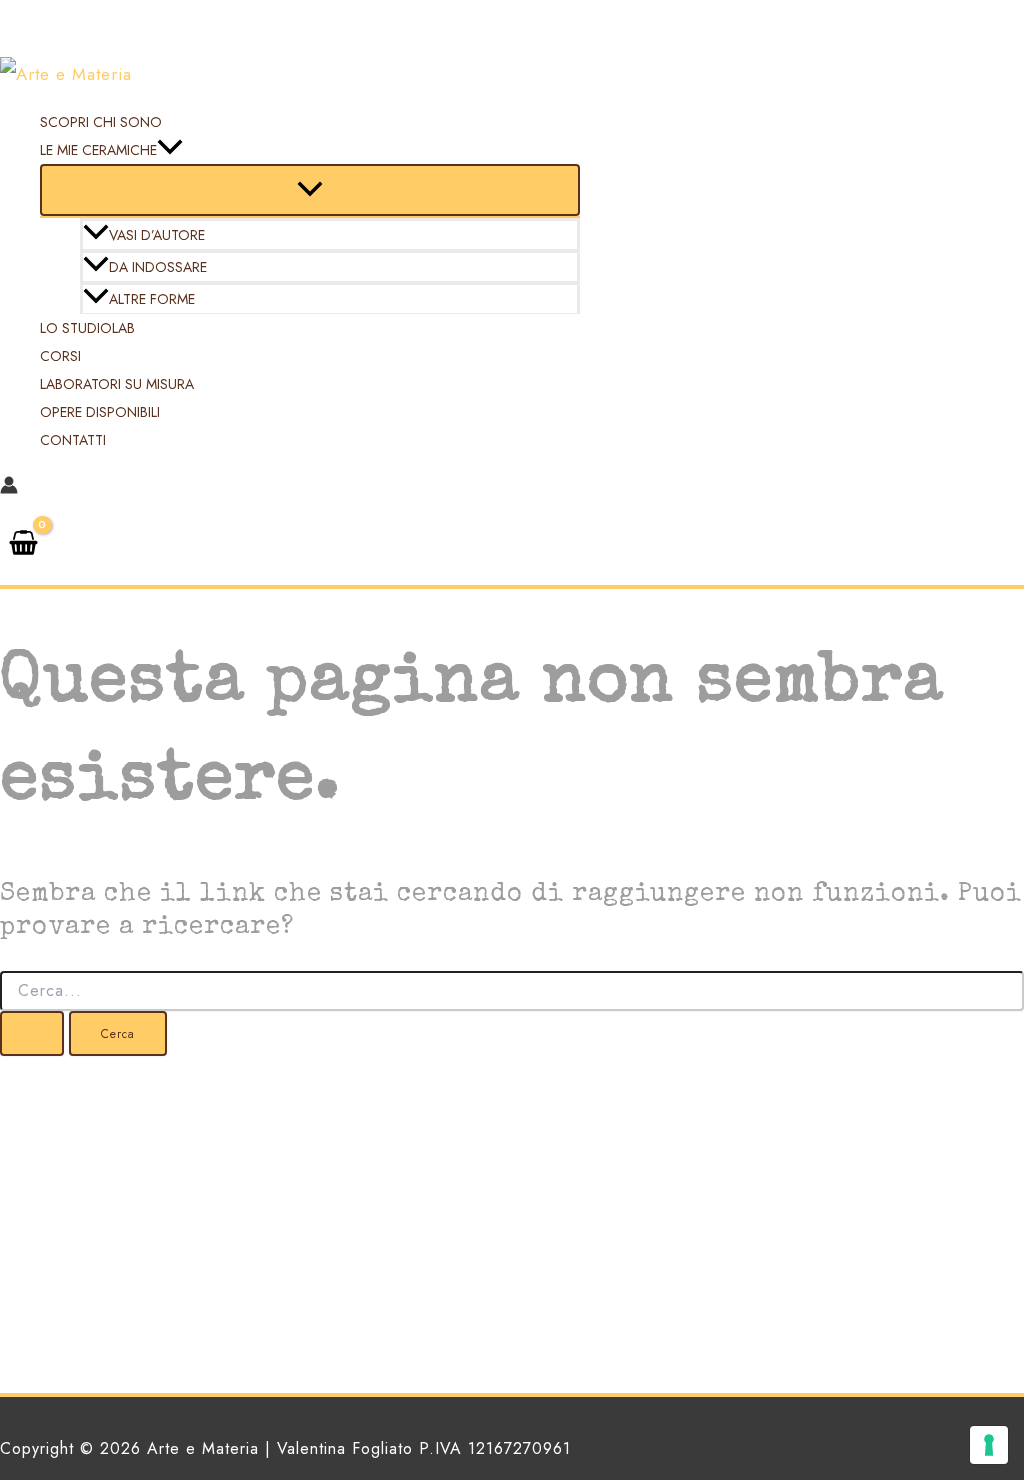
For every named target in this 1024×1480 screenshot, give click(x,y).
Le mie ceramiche (98, 150)
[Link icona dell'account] (9, 488)
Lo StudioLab (87, 328)
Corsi (60, 356)
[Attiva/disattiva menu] (310, 190)
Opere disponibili (100, 412)
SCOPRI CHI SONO (101, 122)
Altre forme (152, 299)
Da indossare (158, 267)
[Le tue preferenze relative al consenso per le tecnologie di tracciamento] (989, 1445)
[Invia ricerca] (32, 1034)
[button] (170, 150)
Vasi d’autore (157, 235)
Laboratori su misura (117, 384)
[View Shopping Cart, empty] (23, 545)
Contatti (73, 440)
